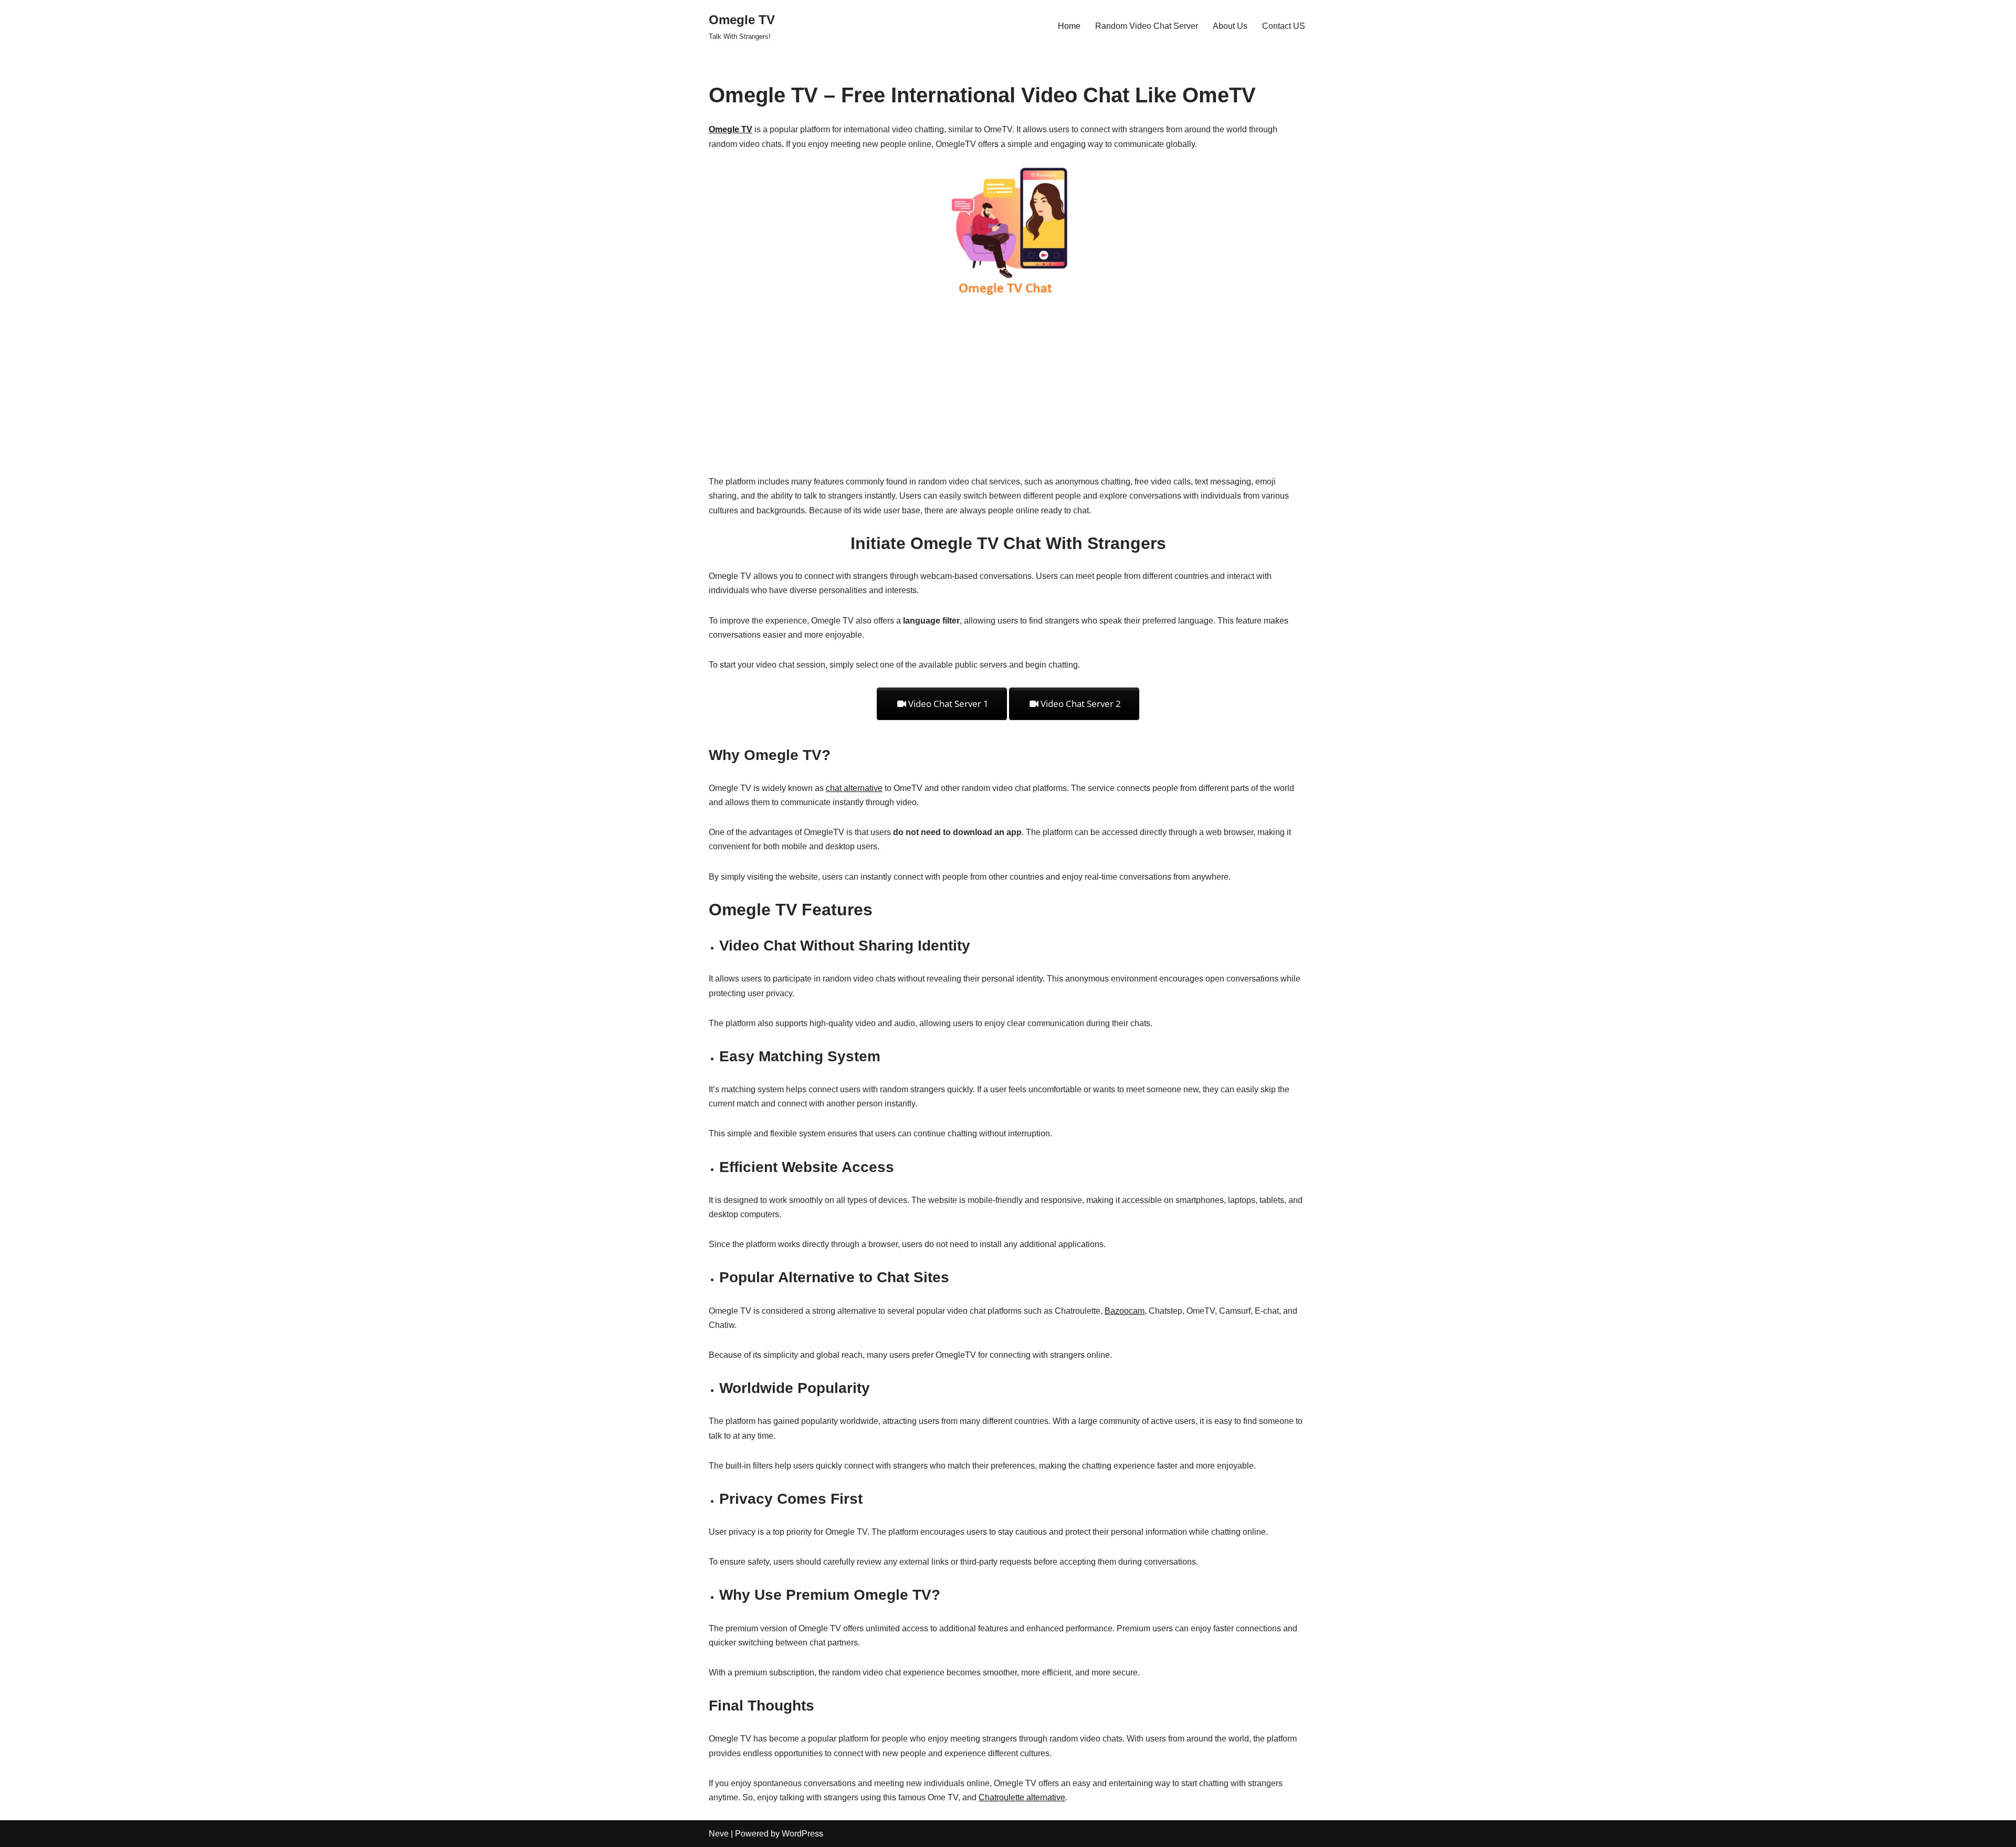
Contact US (1284, 26)
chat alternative (854, 788)
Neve (719, 1834)
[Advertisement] (1008, 385)
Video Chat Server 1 (947, 704)
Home (1069, 26)
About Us (1230, 26)
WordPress (802, 1834)
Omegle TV (731, 129)
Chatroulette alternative (1022, 1797)
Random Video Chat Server (1147, 26)
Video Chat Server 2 (1080, 704)
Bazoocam (1125, 1311)
